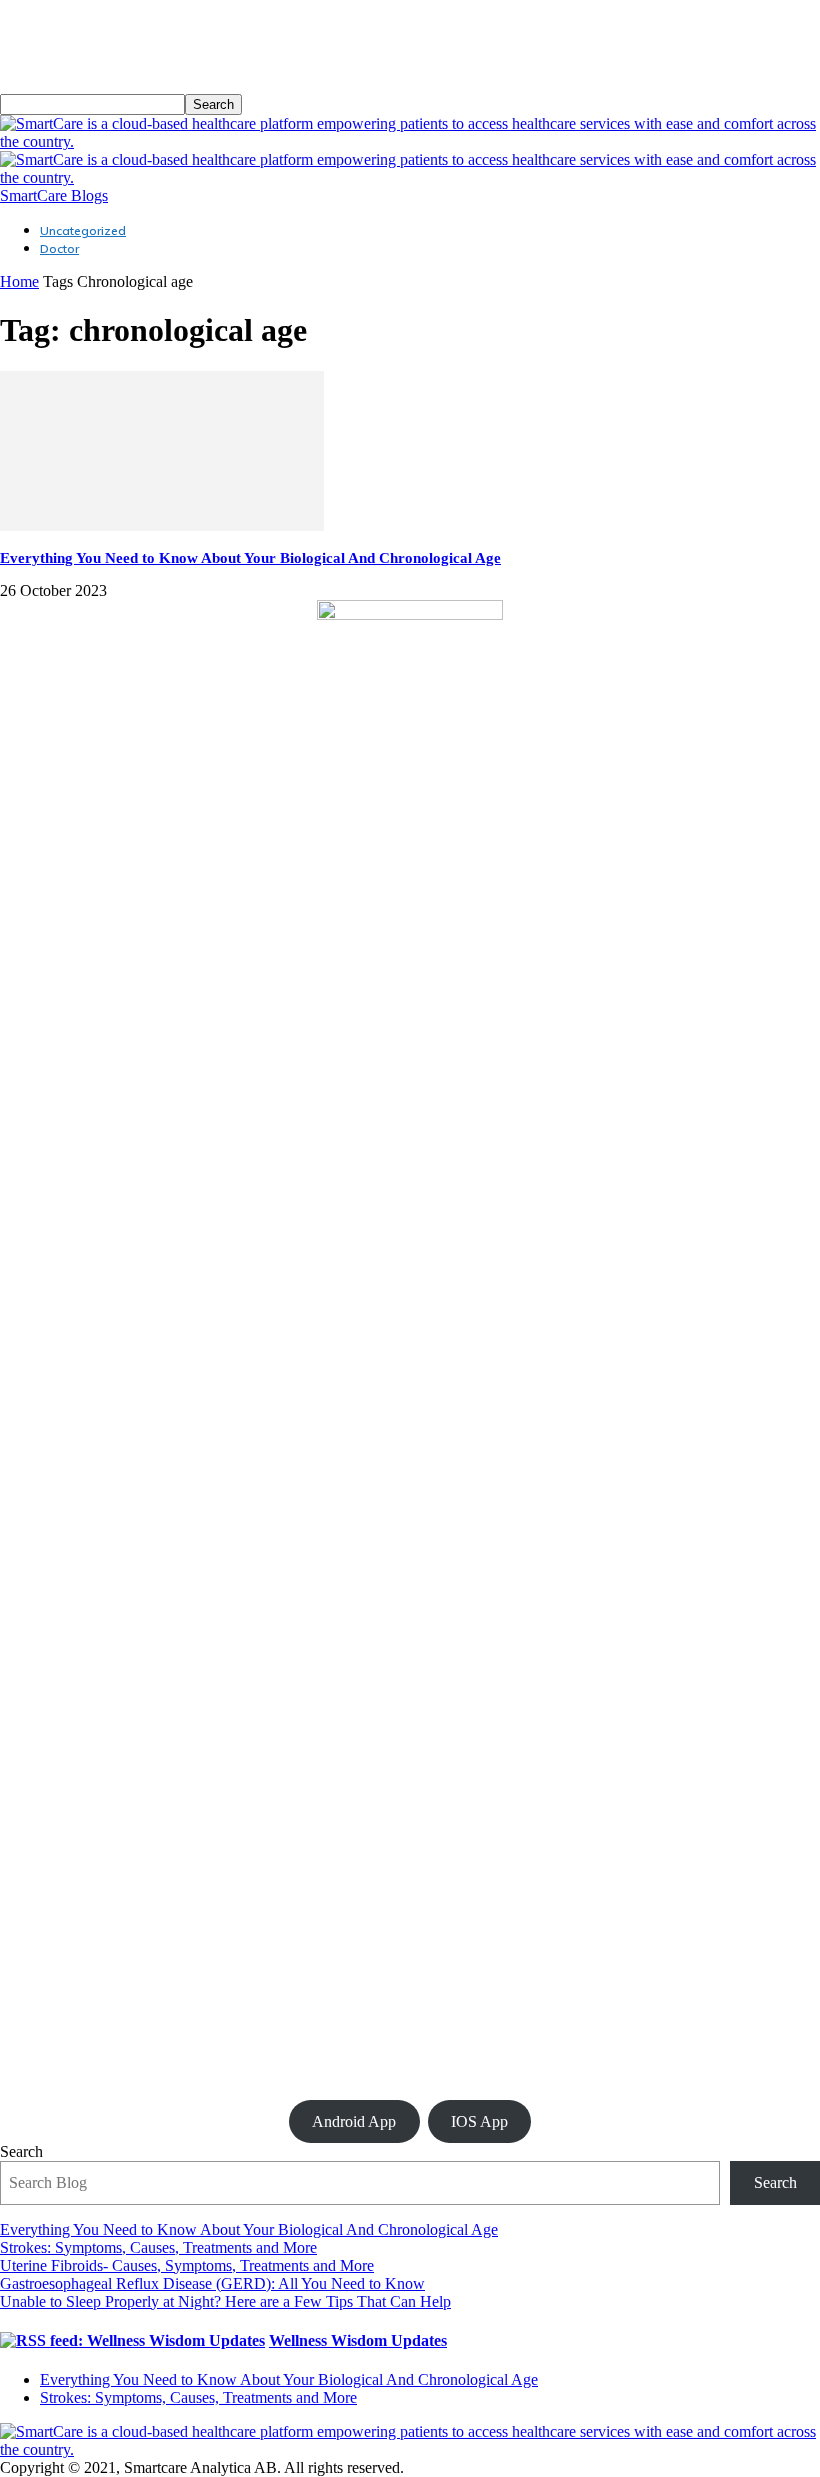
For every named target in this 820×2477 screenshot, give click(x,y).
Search (21, 2151)
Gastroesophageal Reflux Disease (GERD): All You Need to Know (212, 2283)
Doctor (59, 248)
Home (19, 281)
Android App (354, 2121)
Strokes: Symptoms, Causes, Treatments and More (158, 2247)
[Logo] (410, 141)
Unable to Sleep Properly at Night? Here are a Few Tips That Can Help (225, 2301)
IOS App (479, 2121)
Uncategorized (83, 230)
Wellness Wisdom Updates (358, 2340)
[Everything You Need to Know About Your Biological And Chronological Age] (162, 525)
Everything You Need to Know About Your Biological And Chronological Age (250, 558)
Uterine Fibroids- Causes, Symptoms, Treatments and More (187, 2265)
